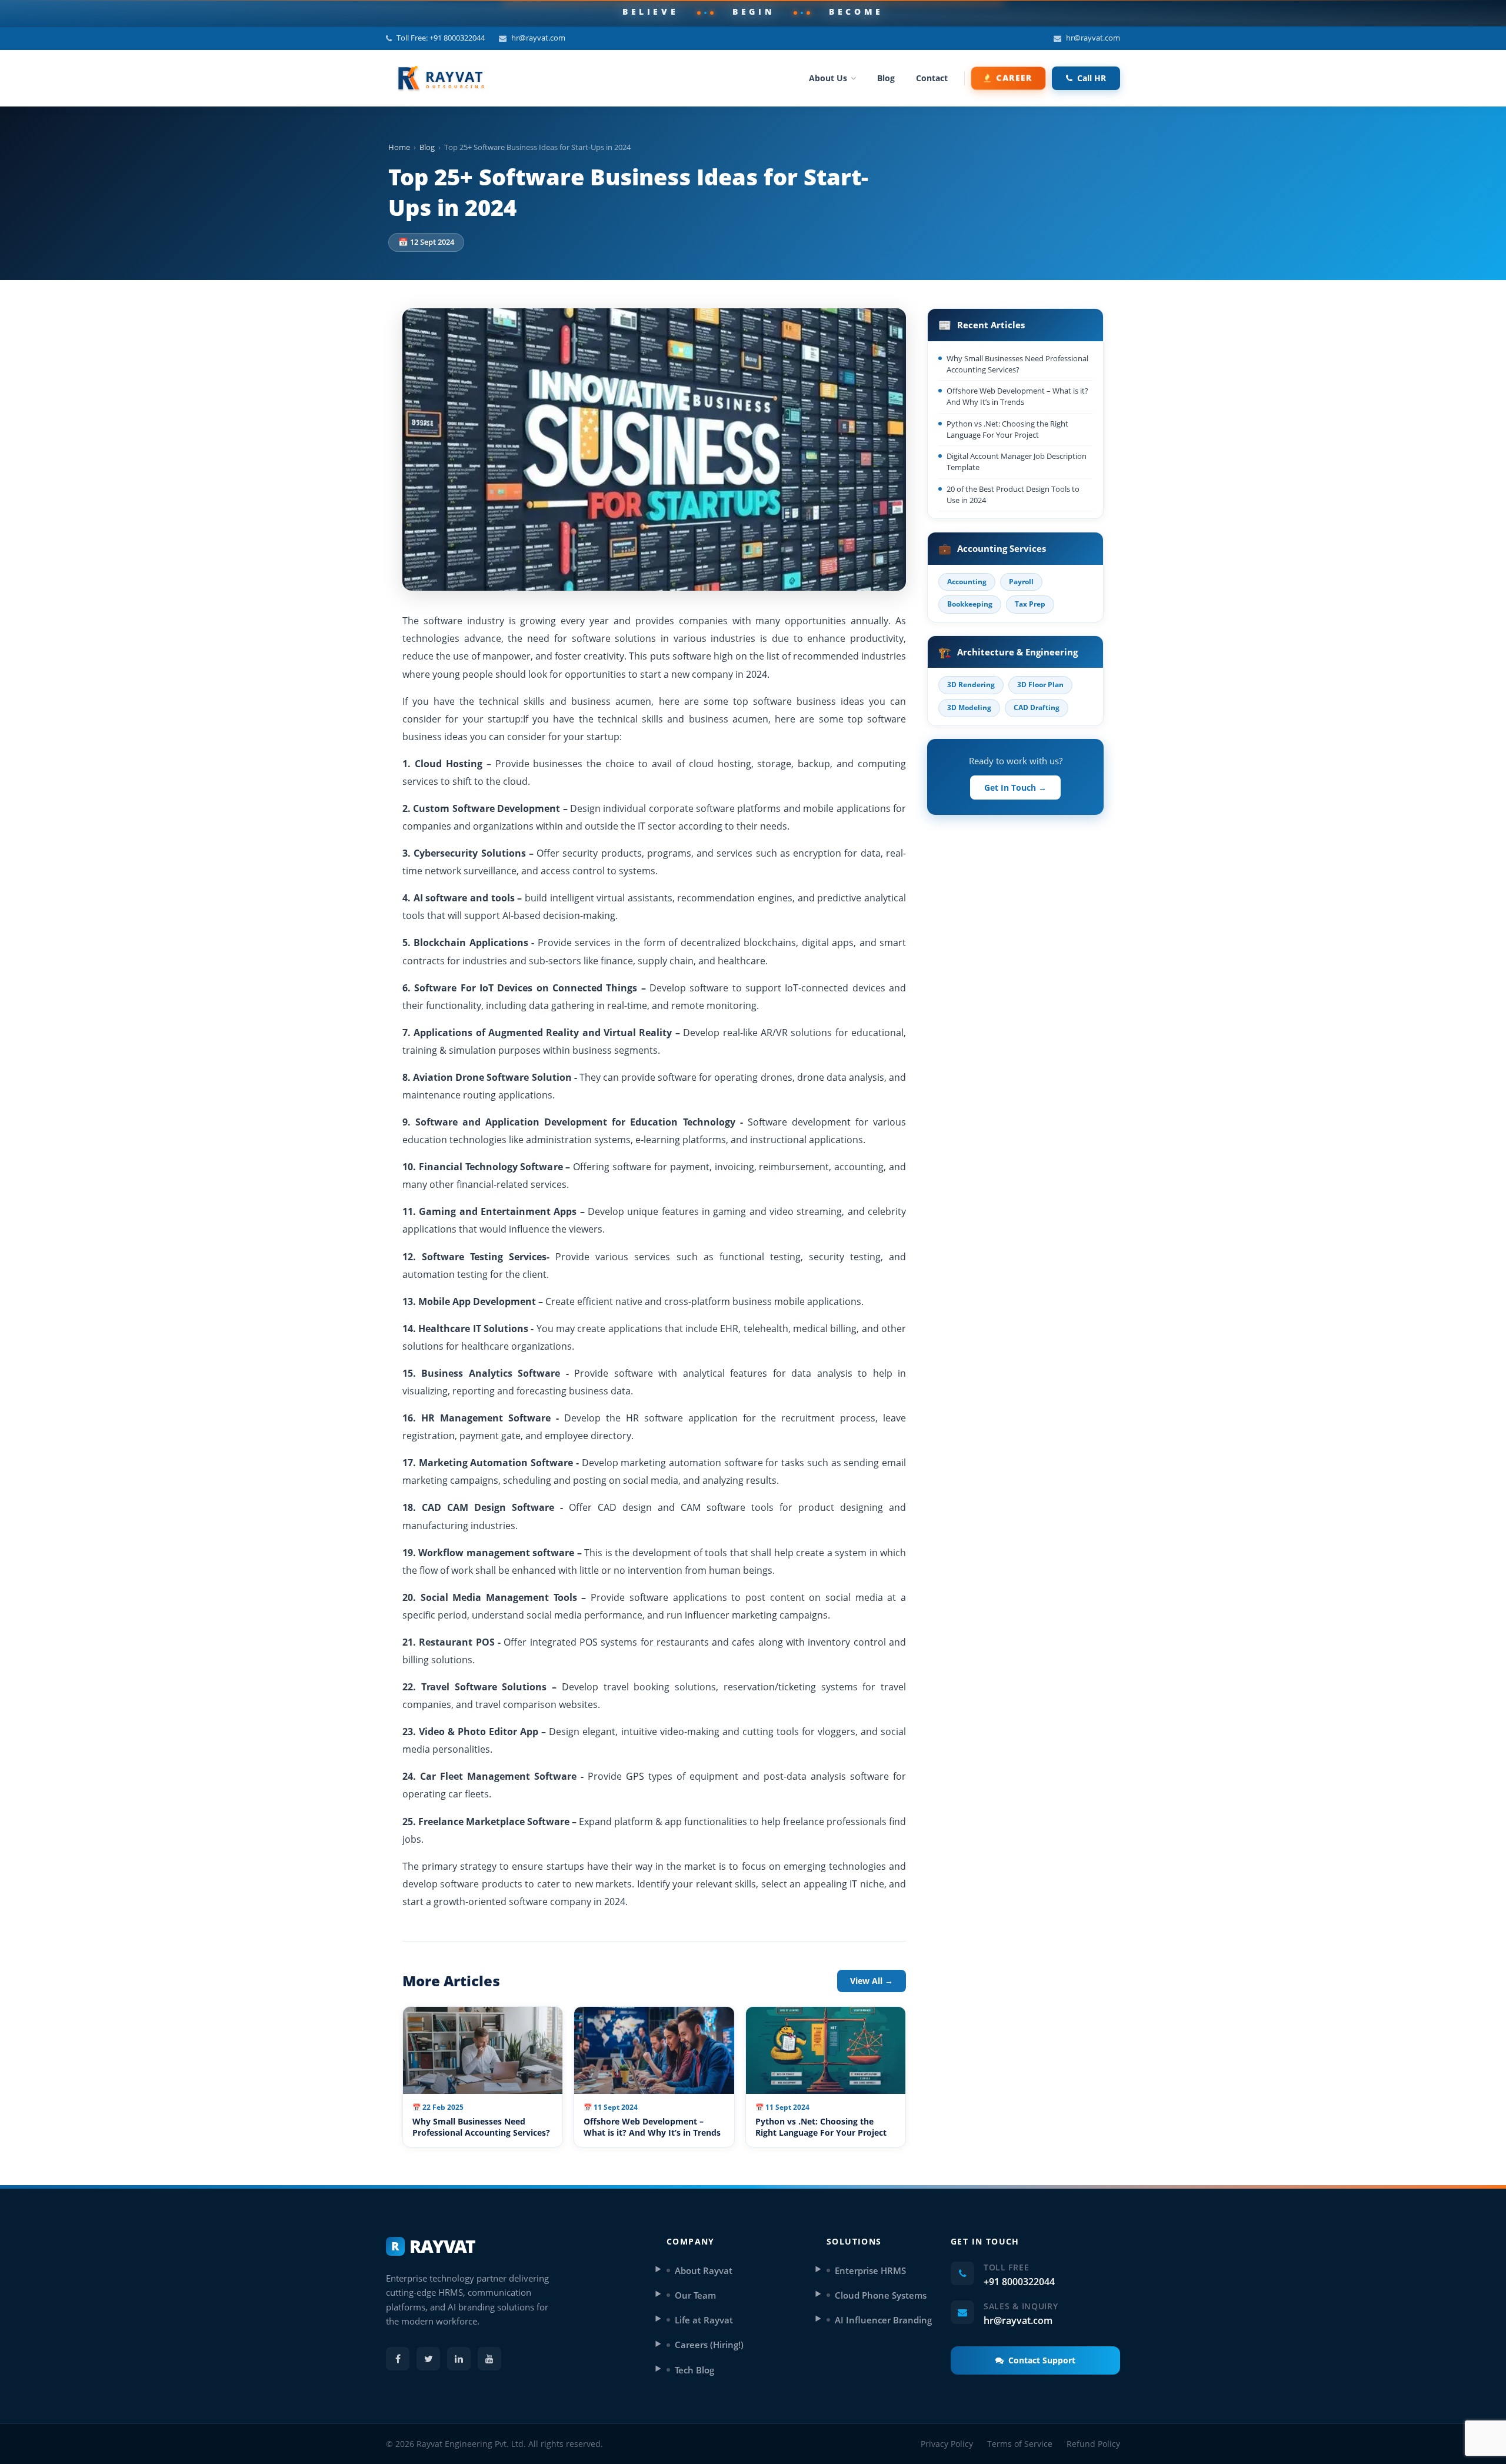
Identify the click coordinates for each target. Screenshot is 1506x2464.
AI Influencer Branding (883, 2320)
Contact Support (1042, 2360)
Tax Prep (1030, 604)
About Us (828, 78)
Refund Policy (1093, 2444)
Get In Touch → (1015, 788)
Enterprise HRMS (870, 2270)
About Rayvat (704, 2270)
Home (399, 147)
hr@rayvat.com (538, 38)
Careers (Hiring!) (709, 2345)
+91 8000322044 (1019, 2282)
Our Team (695, 2295)
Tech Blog (694, 2370)
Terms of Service (1020, 2444)
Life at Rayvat (704, 2320)
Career (1014, 78)
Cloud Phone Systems (881, 2295)
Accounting (967, 582)
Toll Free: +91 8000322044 (441, 38)
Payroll (1021, 582)
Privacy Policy (947, 2444)
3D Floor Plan (1040, 685)
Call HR (1092, 78)
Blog (886, 78)
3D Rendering (971, 685)
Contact (932, 78)
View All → (872, 1981)
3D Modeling (969, 707)
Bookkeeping (970, 604)
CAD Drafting (1037, 707)
